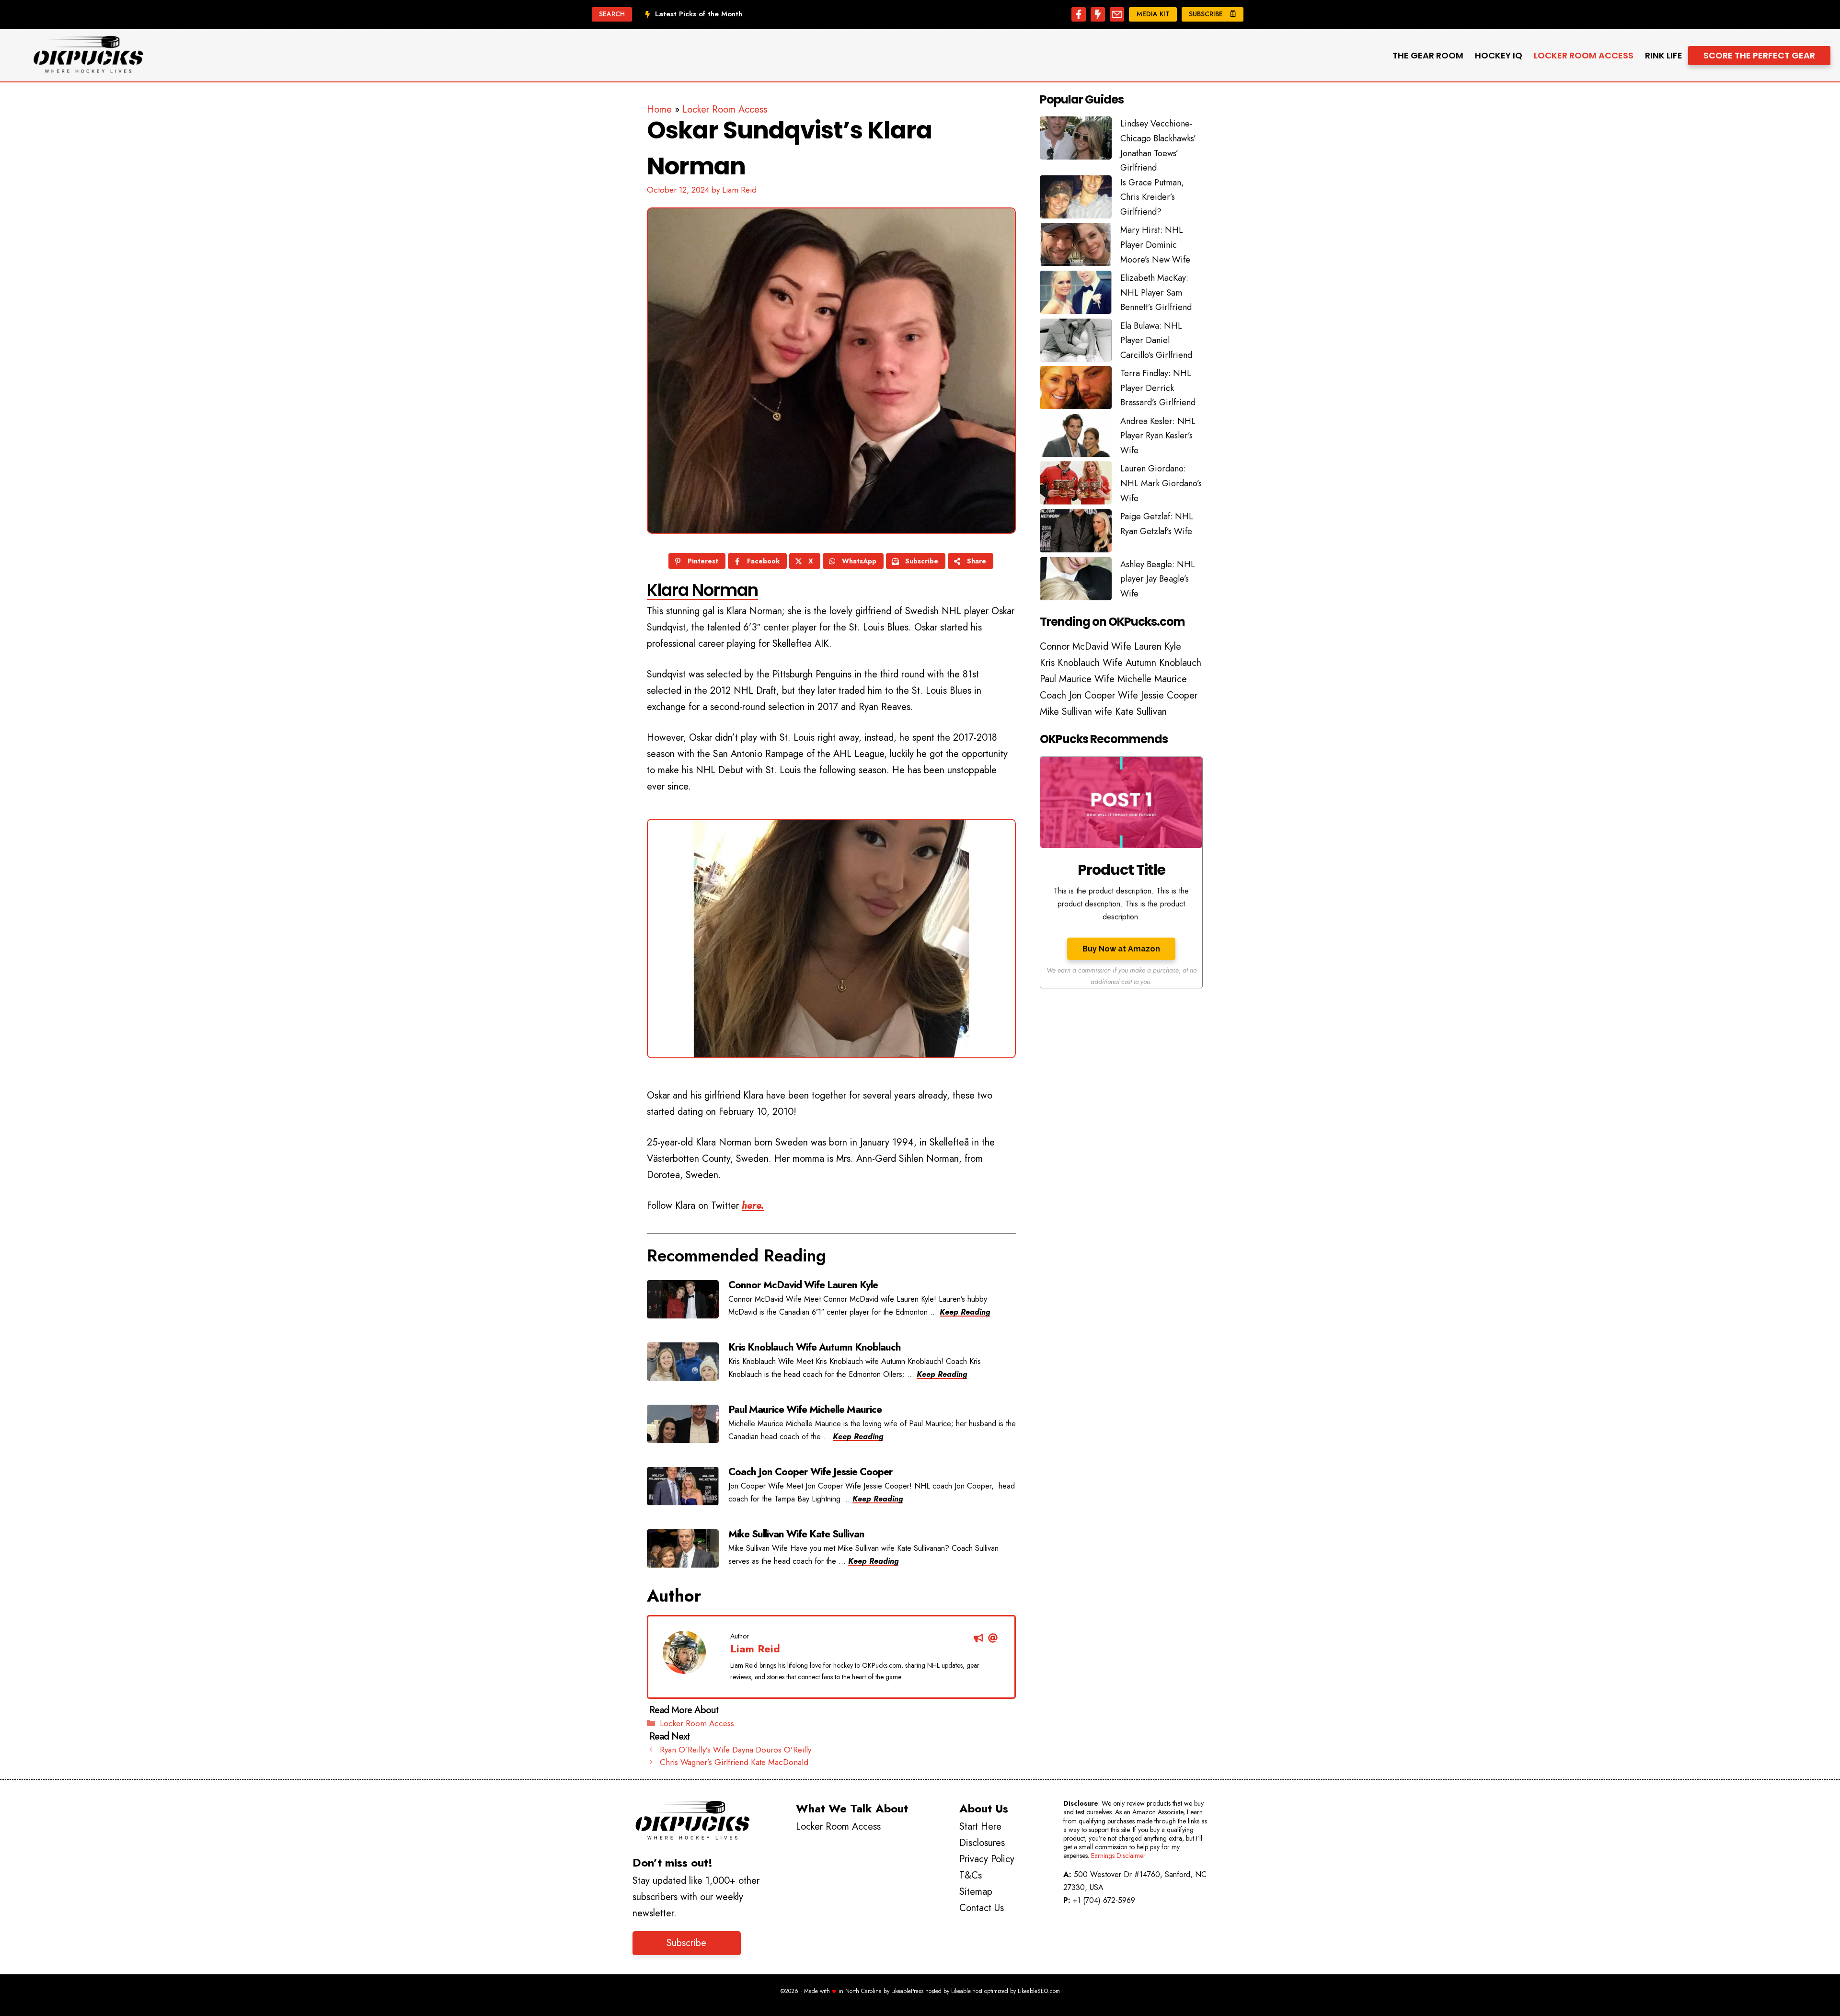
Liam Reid (755, 1649)
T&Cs (971, 1875)
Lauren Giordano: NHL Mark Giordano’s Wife (1161, 483)
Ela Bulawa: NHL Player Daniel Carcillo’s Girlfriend (1156, 340)
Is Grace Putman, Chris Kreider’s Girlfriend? (1152, 197)
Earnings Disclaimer (1118, 1856)
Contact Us (982, 1908)
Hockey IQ (1499, 55)
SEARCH (612, 14)
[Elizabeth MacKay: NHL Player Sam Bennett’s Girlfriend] (1076, 295)
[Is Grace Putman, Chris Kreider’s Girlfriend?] (1076, 199)
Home (659, 109)
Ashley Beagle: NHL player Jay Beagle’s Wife (1158, 579)
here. (753, 1206)
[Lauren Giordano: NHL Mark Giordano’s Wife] (1076, 485)
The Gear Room (1428, 55)
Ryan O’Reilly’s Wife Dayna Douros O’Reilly (736, 1750)
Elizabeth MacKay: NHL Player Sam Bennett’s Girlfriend (1156, 292)
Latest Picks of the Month (699, 14)
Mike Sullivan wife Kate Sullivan (1103, 712)
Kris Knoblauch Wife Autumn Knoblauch (1121, 663)
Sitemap (976, 1892)
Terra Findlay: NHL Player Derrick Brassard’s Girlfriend (1158, 388)
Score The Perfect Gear (1759, 55)
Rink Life (1664, 55)
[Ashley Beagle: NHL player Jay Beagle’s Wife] (1076, 581)
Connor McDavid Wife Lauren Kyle (1110, 647)
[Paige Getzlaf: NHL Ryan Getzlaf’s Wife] (1076, 533)
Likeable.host (967, 1991)
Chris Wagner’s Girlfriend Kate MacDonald (734, 1762)
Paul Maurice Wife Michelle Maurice (1113, 679)
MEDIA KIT (1153, 14)
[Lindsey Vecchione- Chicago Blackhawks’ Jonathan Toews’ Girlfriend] (1076, 140)
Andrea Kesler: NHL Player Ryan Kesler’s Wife (1158, 436)
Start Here (980, 1827)
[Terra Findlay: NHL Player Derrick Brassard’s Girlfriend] (1076, 390)
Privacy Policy (987, 1859)
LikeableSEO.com (1039, 1991)
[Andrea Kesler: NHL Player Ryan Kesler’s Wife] (1076, 438)
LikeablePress (907, 1991)
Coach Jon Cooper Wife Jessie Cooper (1119, 695)
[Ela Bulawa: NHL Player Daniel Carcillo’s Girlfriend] (1076, 343)
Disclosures (982, 1843)
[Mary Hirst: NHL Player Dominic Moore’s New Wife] (1076, 247)
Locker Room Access (1584, 55)
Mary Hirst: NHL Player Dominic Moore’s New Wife (1155, 245)
